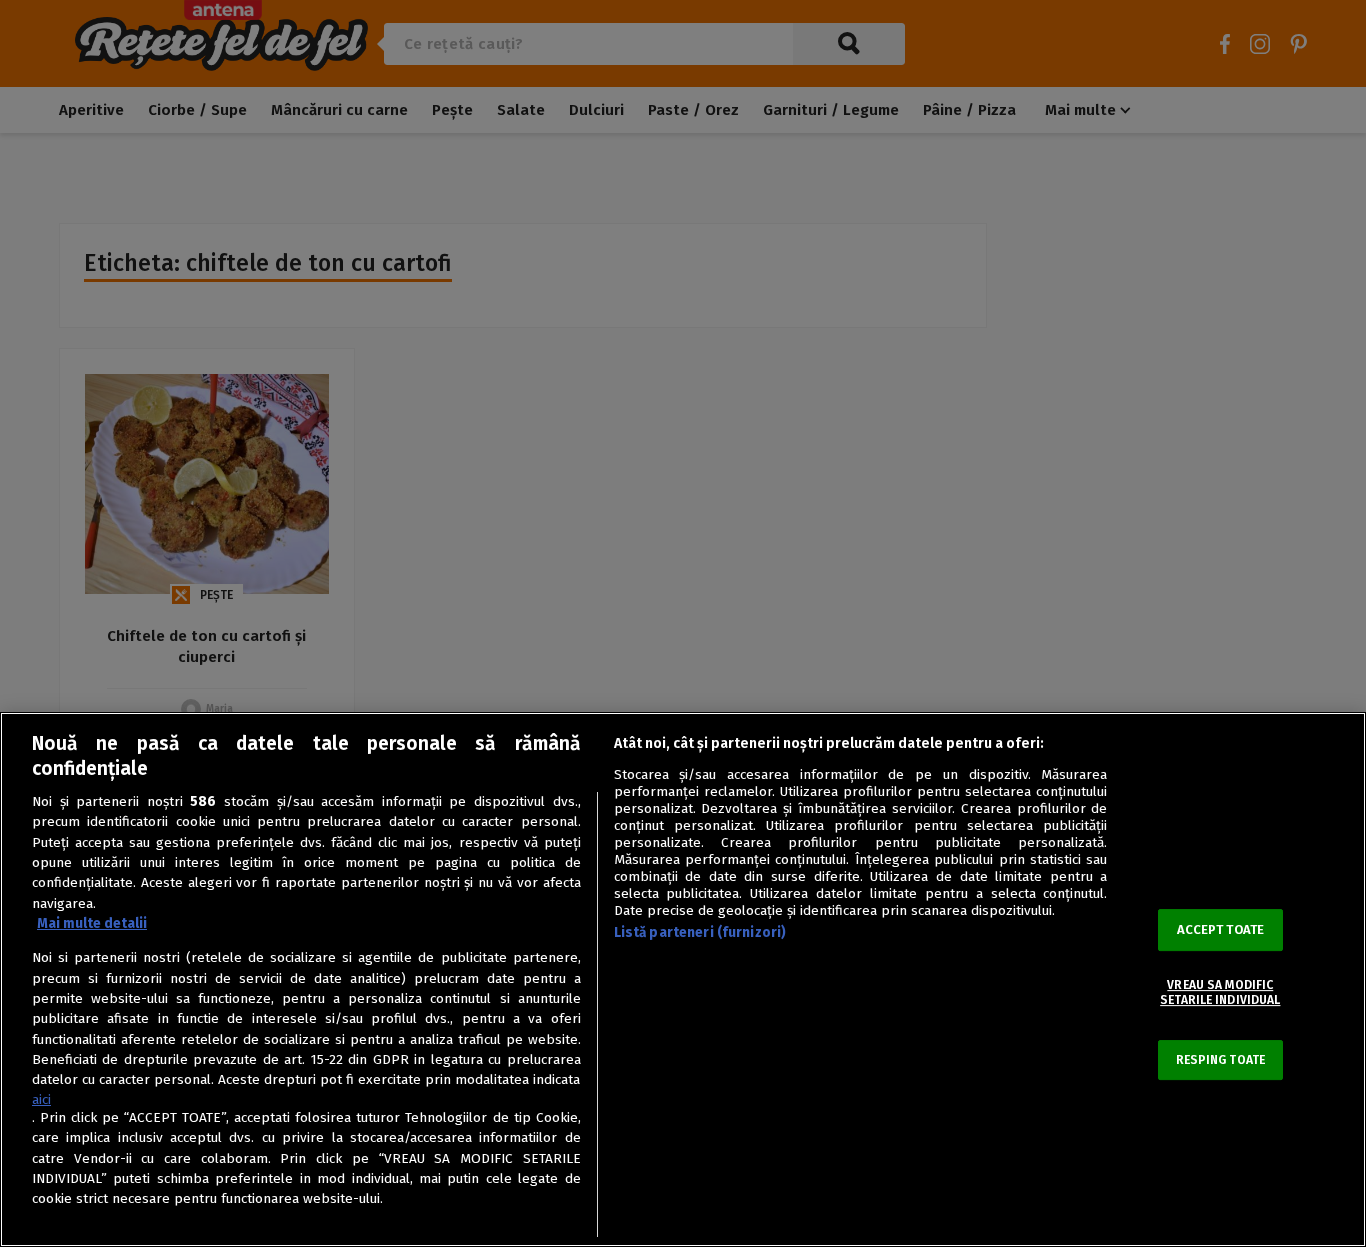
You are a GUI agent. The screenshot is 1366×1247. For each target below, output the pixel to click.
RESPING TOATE (1221, 1060)
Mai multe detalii (92, 923)
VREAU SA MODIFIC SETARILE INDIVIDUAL (1220, 993)
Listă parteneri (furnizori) (700, 932)
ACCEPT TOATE (1221, 930)
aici (41, 1099)
